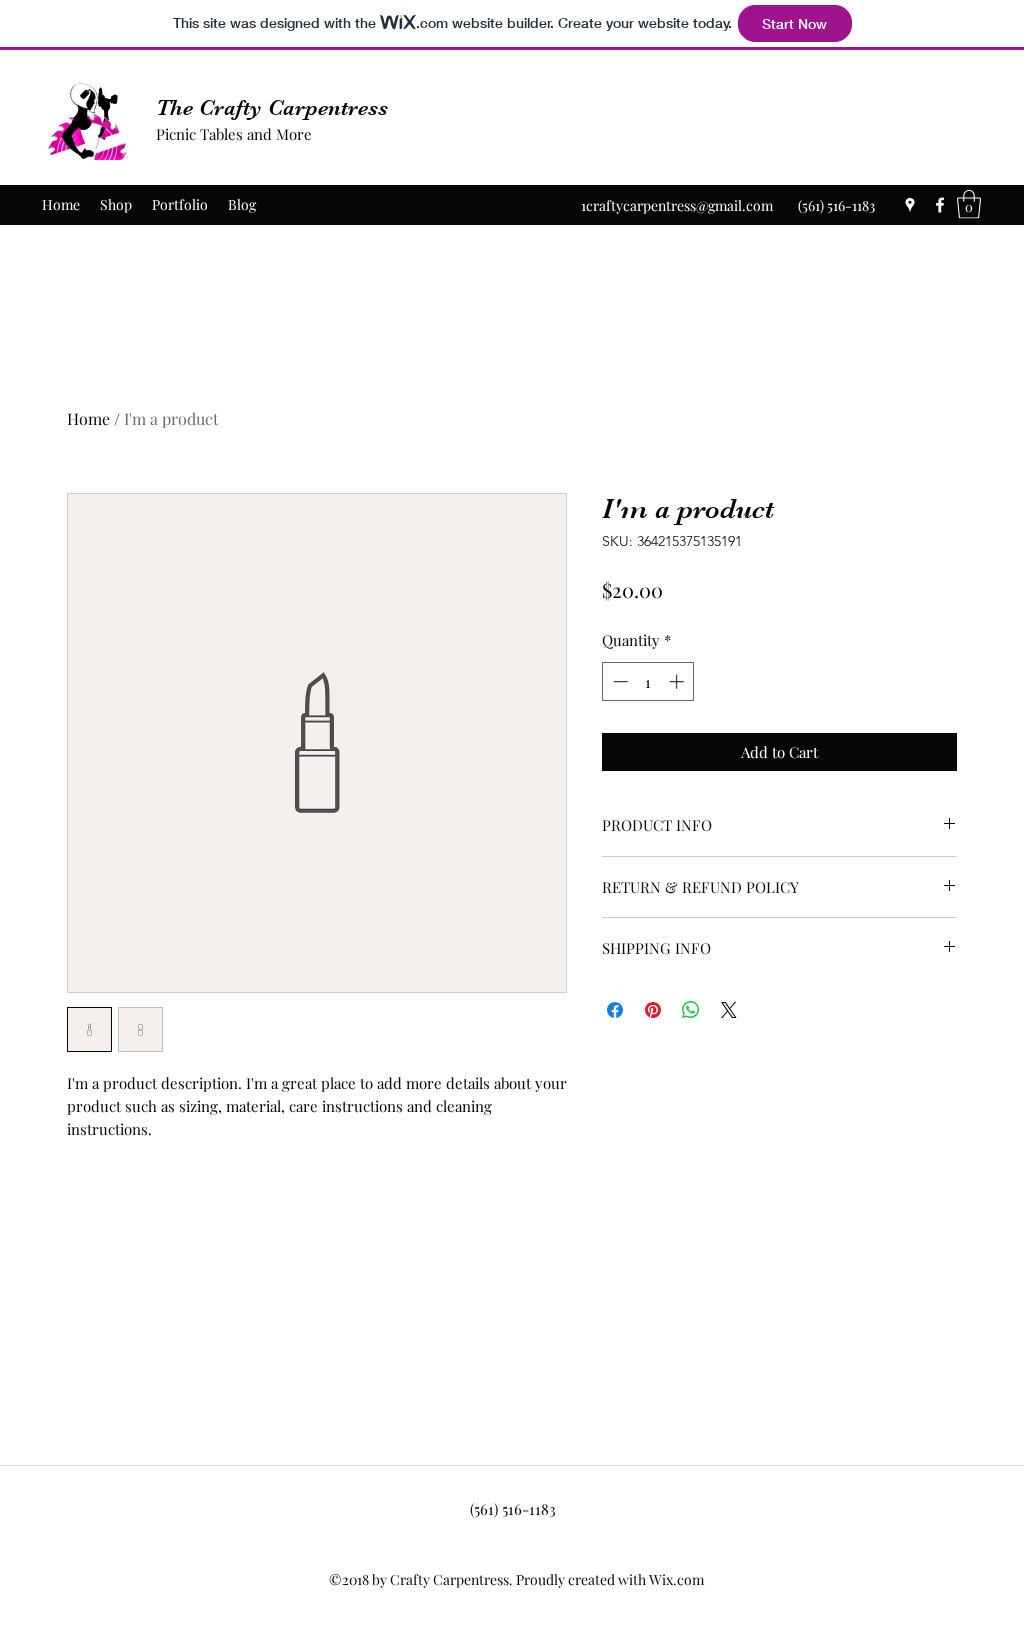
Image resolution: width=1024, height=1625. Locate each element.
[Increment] (678, 681)
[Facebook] (940, 205)
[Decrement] (618, 681)
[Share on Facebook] (615, 1010)
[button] (969, 204)
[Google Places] (910, 205)
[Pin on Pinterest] (653, 1010)
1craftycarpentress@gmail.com (677, 205)
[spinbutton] (648, 681)
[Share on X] (729, 1010)
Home (88, 418)
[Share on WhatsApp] (691, 1010)
